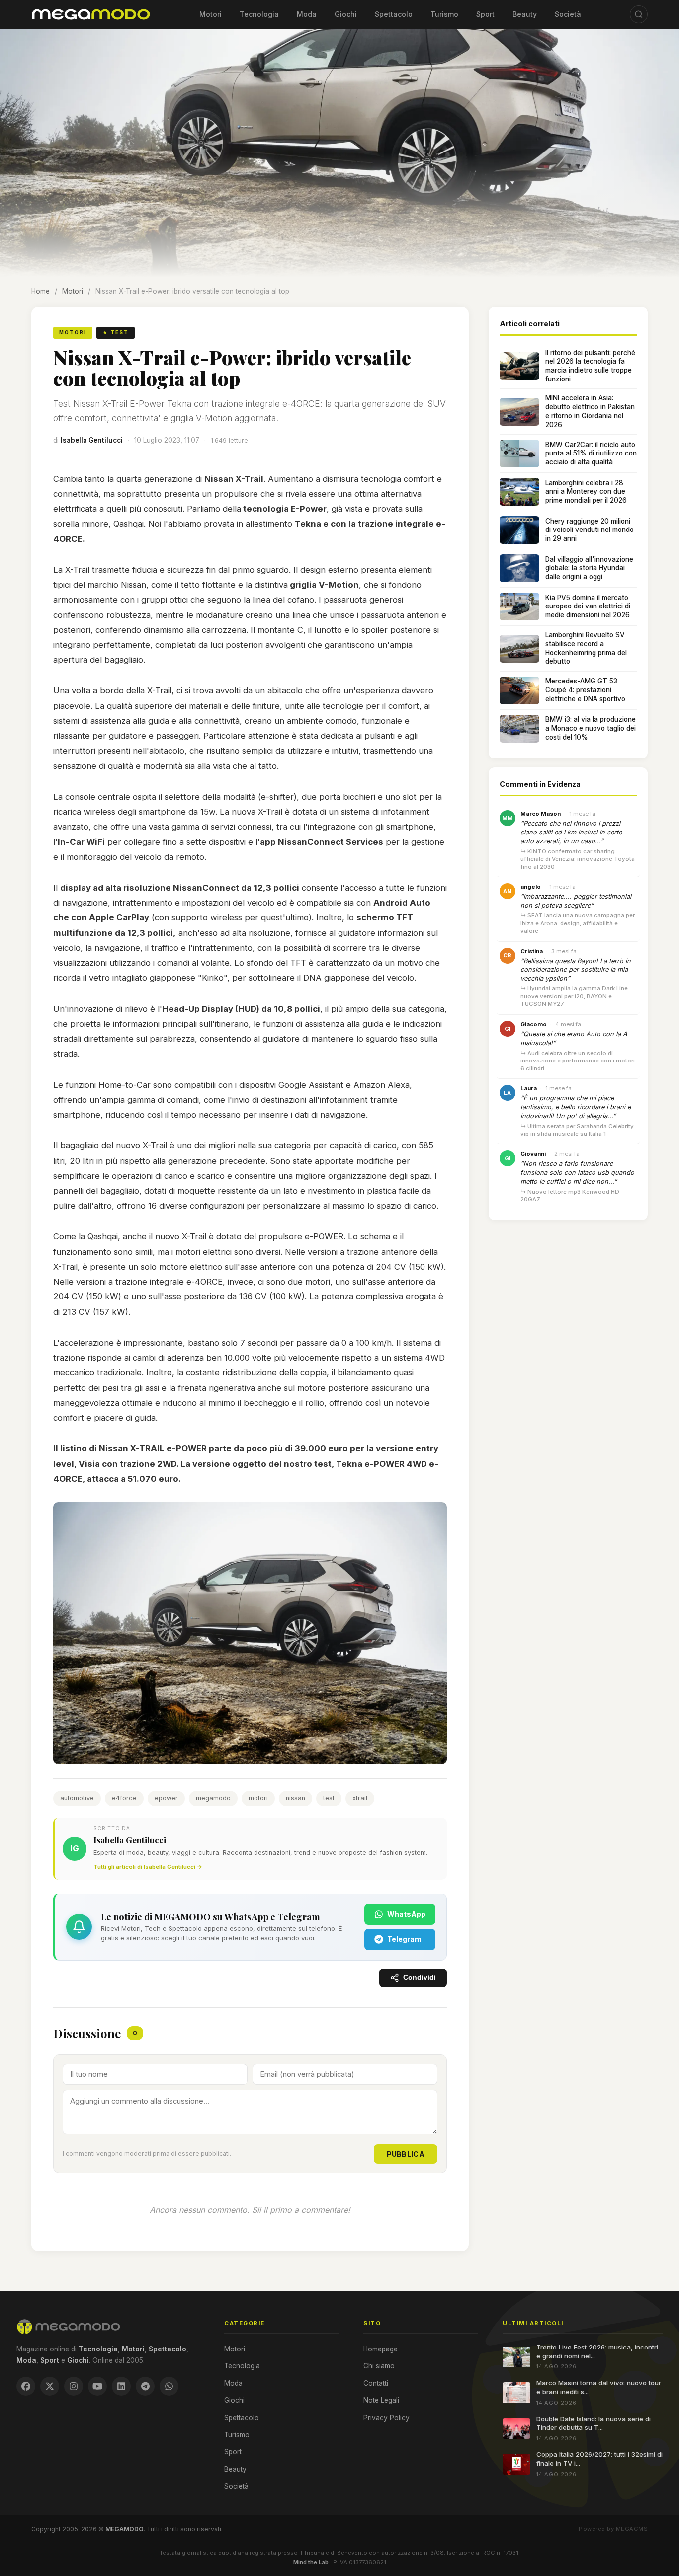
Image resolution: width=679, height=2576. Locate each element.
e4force (124, 1798)
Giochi (346, 14)
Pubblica (406, 2154)
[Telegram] (145, 2386)
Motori (211, 14)
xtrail (360, 1798)
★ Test (116, 332)
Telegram (404, 1939)
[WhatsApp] (169, 2386)
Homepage (381, 2349)
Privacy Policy (386, 2418)
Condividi (420, 1978)
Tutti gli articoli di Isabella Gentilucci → (148, 1867)
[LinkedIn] (121, 2386)
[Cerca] (639, 14)
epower (166, 1798)
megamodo (213, 1798)
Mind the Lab (311, 2562)
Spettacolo (394, 14)
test (329, 1798)
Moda (307, 14)
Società (568, 14)
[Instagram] (74, 2386)
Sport (485, 14)
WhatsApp (406, 1914)
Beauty (525, 14)
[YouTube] (97, 2386)
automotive (77, 1798)
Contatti (376, 2383)
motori (258, 1798)
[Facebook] (26, 2386)
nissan (296, 1798)
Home (41, 291)
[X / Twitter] (50, 2386)
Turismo (444, 14)
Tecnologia (259, 14)
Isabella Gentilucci (92, 440)
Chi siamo (379, 2366)
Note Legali (381, 2400)
